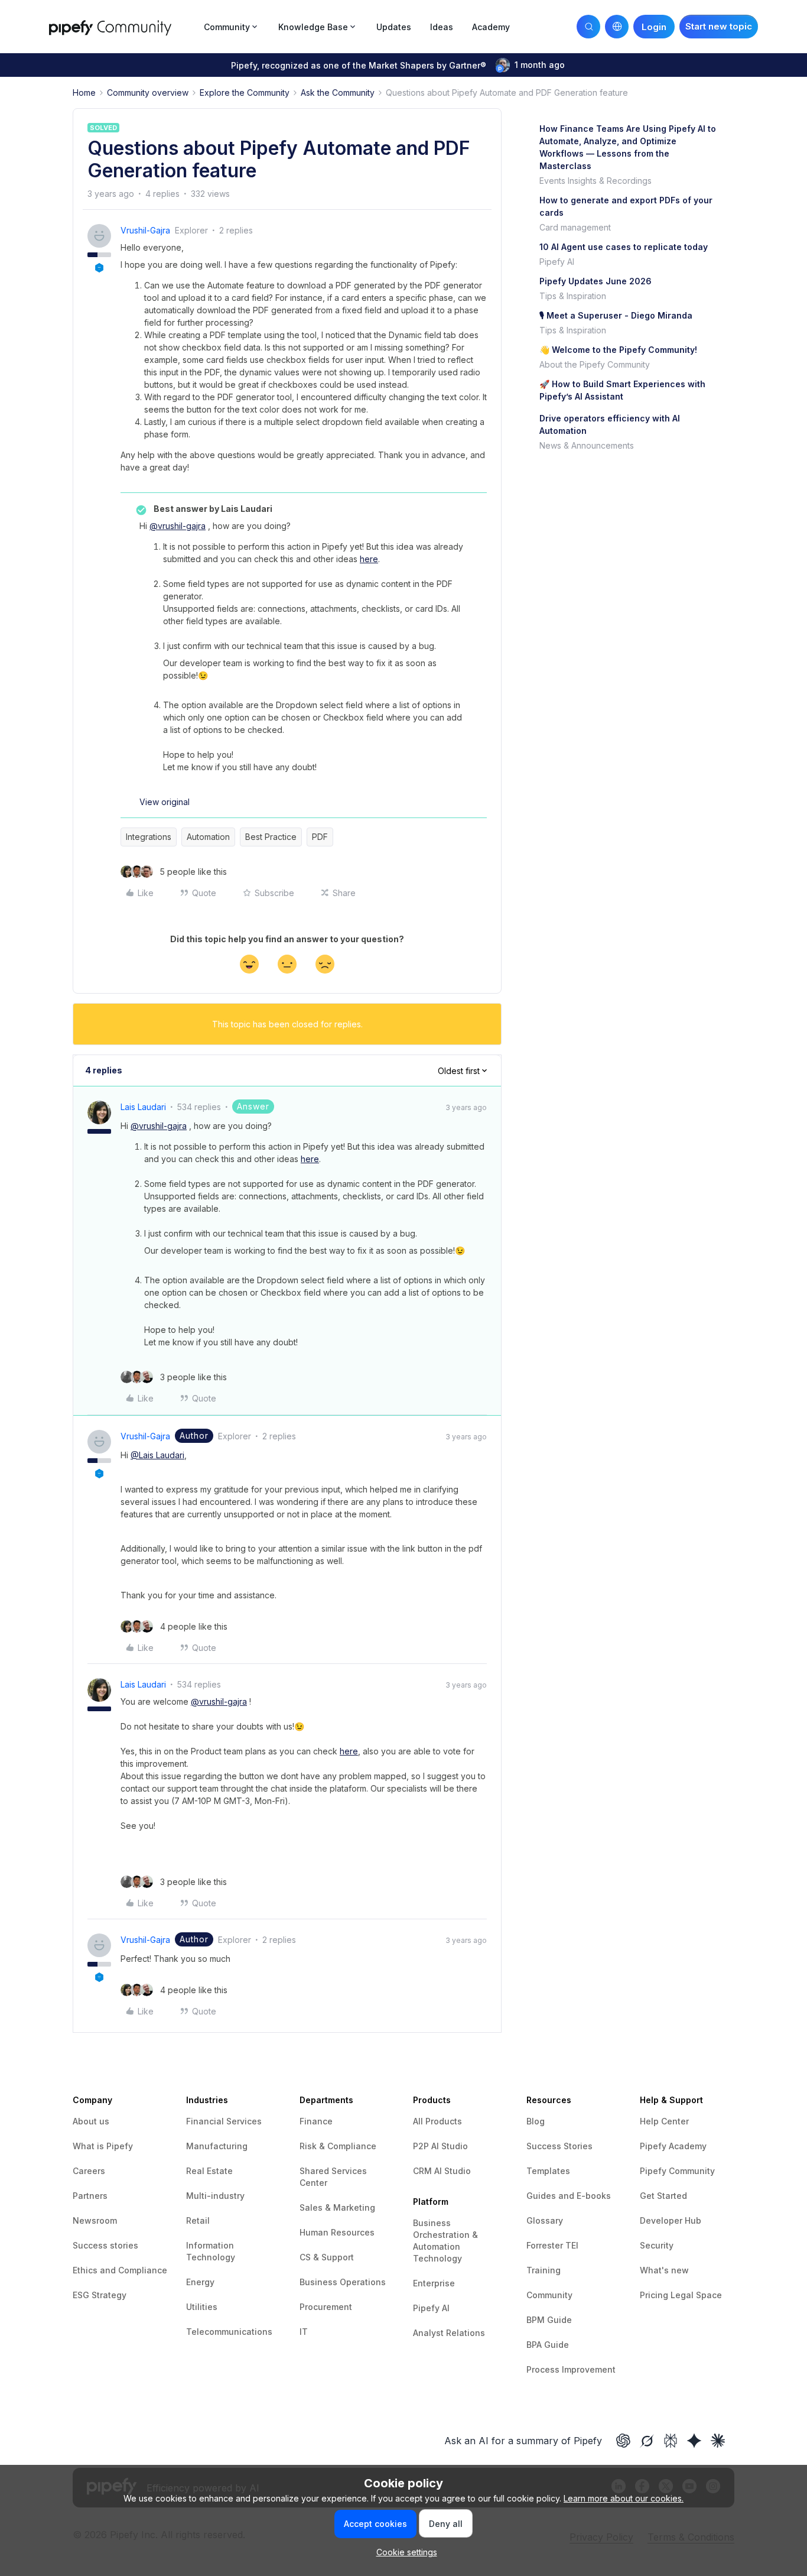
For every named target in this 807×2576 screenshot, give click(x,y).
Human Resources (337, 2232)
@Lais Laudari (157, 1455)
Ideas (442, 27)
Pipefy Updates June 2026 (596, 281)
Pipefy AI (557, 262)
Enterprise (434, 2283)
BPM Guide (549, 2320)
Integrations (149, 837)
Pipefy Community (677, 2171)
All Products (437, 2121)
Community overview (148, 93)
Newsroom (95, 2220)
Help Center (664, 2121)
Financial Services (224, 2121)
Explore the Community (245, 93)
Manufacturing (217, 2146)
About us (91, 2121)
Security (657, 2245)
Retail (198, 2220)
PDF (320, 837)
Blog (536, 2121)
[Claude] (718, 2441)
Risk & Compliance (338, 2146)
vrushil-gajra (145, 230)
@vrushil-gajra (178, 526)
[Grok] (647, 2441)
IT (304, 2332)
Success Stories (559, 2146)
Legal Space (696, 2295)
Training (544, 2270)
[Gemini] (694, 2441)
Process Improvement (571, 2369)
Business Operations (343, 2282)
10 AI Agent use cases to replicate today (624, 247)
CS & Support (327, 2257)
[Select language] (617, 27)
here (369, 559)
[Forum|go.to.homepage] (123, 26)
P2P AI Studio (440, 2146)
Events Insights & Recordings (596, 181)
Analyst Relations (449, 2333)
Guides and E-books (569, 2196)
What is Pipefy (103, 2146)
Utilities (202, 2307)
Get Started (663, 2196)
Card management (575, 227)
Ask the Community (338, 93)
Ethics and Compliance (120, 2270)
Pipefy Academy (673, 2146)
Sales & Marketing (337, 2207)
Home (84, 93)
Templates (548, 2171)
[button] (719, 27)
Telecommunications (229, 2332)
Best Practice (271, 837)
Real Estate (209, 2171)
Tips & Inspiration (573, 296)
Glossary (545, 2220)
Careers (89, 2171)
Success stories (105, 2245)
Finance (316, 2121)
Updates (394, 27)
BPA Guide (548, 2345)
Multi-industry (215, 2196)
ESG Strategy (100, 2295)
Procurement (326, 2307)
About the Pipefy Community (595, 364)
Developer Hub (671, 2220)
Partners (90, 2196)
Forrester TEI (552, 2245)
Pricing (655, 2295)
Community (549, 2295)
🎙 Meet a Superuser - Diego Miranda (616, 315)
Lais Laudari (143, 1107)
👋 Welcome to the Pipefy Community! (618, 350)
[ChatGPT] (623, 2441)
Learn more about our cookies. (624, 2498)
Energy (200, 2282)
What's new (664, 2270)
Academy (491, 27)
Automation (208, 837)
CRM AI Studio (442, 2171)
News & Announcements (587, 445)
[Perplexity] (671, 2441)
